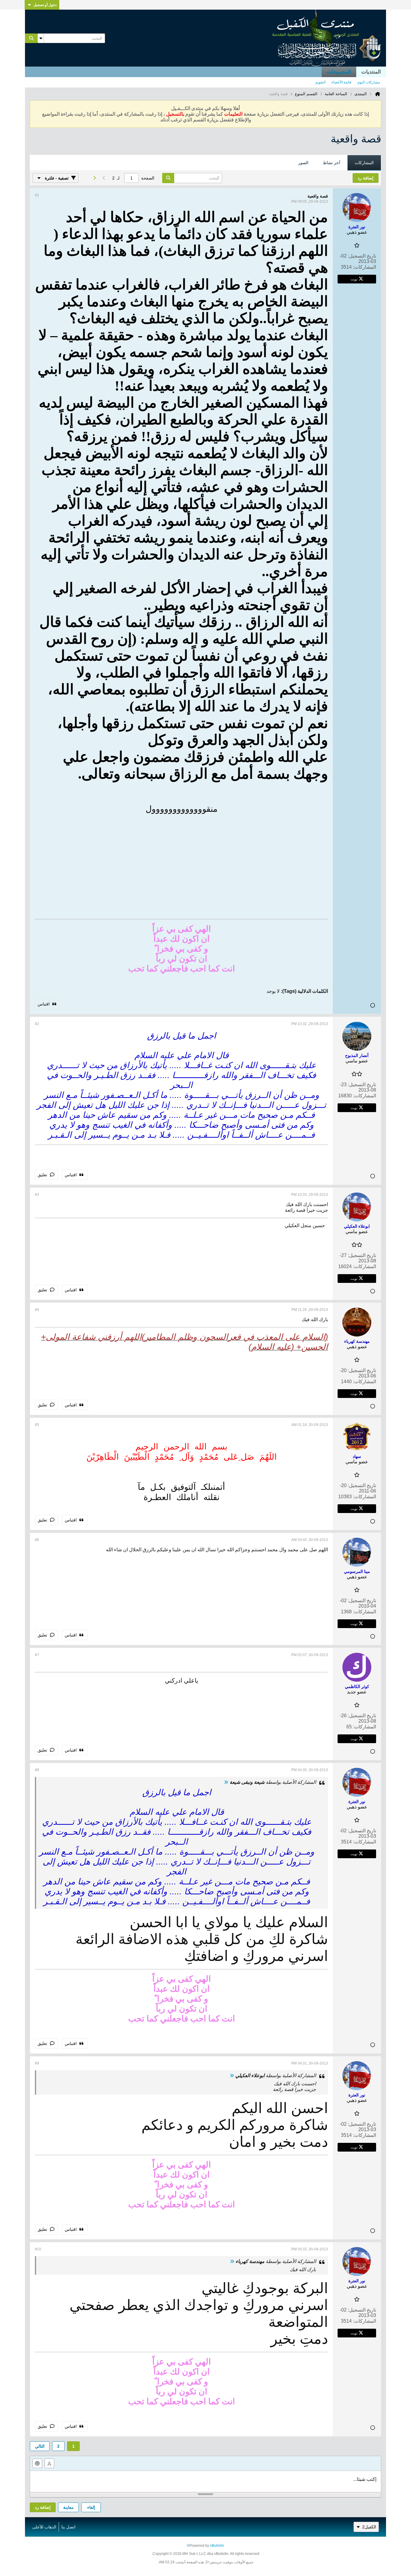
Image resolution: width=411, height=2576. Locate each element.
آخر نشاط (332, 163)
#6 (37, 1540)
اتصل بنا (68, 2527)
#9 (37, 2063)
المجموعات (339, 72)
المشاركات (364, 163)
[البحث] (31, 38)
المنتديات (371, 72)
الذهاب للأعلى (44, 2527)
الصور (303, 163)
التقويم (320, 82)
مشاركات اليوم (369, 82)
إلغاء (91, 2507)
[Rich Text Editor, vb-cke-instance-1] (205, 2481)
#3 (37, 1195)
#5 (37, 1425)
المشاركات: (365, 267)
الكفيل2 (369, 2527)
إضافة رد (43, 2507)
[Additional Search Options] (41, 38)
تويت (354, 279)
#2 (37, 1024)
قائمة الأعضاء (341, 82)
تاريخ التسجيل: (362, 256)
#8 (37, 1770)
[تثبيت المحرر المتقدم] (49, 2463)
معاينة (68, 2507)
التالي (40, 2446)
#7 (37, 1655)
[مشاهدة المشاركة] (226, 1782)
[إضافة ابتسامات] (37, 2463)
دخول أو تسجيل (45, 5)
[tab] (364, 163)
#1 (37, 195)
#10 (38, 2249)
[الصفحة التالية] (94, 178)
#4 (37, 1310)
